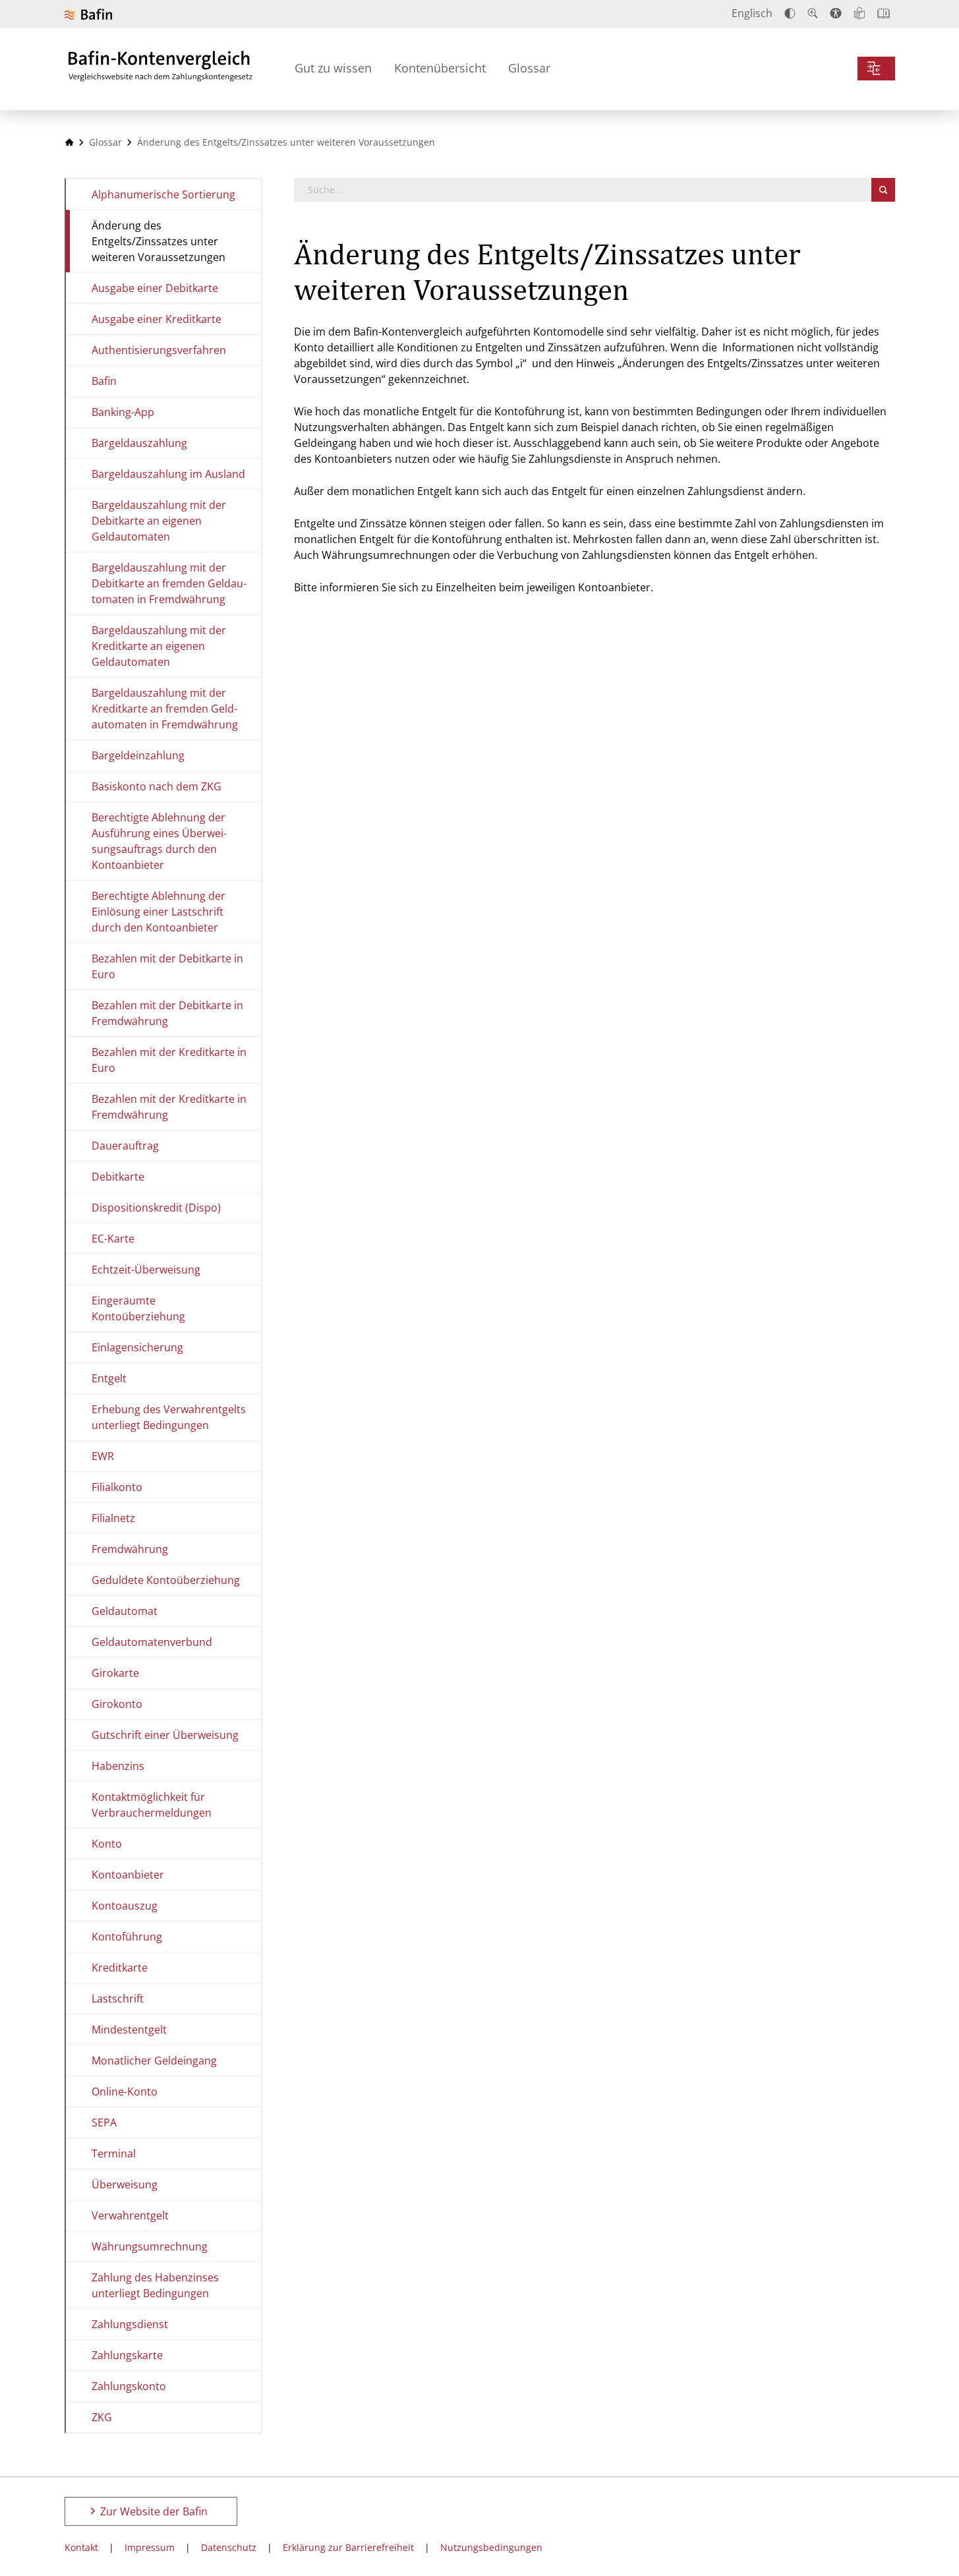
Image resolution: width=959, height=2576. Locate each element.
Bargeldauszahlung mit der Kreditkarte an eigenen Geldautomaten (159, 646)
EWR (103, 1456)
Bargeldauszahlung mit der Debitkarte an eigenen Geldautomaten (159, 521)
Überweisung (125, 2184)
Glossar (529, 68)
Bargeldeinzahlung (138, 755)
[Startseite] (69, 142)
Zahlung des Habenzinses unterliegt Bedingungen (155, 2285)
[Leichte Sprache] (859, 13)
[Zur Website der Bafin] (88, 14)
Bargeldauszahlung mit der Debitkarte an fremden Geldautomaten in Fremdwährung (169, 583)
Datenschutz (229, 2547)
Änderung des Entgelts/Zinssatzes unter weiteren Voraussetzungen (159, 241)
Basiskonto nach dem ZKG (157, 786)
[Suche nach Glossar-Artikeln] (883, 190)
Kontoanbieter (128, 1875)
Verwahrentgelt (130, 2215)
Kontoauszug (125, 1906)
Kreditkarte (120, 1968)
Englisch (752, 13)
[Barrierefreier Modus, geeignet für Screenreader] (836, 13)
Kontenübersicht (440, 68)
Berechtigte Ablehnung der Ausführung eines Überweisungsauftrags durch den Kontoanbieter (159, 841)
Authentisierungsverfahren (159, 350)
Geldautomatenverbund (152, 1642)
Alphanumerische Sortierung (163, 194)
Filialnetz (113, 1518)
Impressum (150, 2547)
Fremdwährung (130, 1549)
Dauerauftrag (125, 1146)
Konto (107, 1844)
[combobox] (583, 190)
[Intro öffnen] (884, 14)
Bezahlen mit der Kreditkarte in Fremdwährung (169, 1107)
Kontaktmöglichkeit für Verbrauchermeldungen (152, 1805)
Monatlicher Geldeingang (154, 2061)
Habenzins (118, 1766)
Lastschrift (118, 1999)
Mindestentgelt (129, 2030)
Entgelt (109, 1378)
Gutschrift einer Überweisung (165, 1735)
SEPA (104, 2122)
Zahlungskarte (127, 2355)
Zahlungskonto (129, 2386)
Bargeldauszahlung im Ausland (168, 474)
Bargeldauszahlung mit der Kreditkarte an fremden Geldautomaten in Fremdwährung (165, 709)
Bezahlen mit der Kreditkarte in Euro (169, 1060)
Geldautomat (125, 1611)
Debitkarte (118, 1177)
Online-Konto (125, 2092)
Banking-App (123, 412)
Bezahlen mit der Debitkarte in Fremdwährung (167, 1013)
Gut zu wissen (333, 68)
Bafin (104, 381)
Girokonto (117, 1704)
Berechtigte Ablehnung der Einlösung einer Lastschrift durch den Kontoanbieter (159, 912)
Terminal (114, 2153)
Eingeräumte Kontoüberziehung (138, 1308)
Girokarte (115, 1673)
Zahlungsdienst (130, 2324)
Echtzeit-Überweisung (146, 1270)
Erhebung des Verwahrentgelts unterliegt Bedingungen (169, 1417)
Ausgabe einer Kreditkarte (157, 319)
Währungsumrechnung (150, 2246)
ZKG (102, 2417)
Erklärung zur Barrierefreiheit (348, 2547)
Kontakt (81, 2547)
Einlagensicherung (137, 1347)
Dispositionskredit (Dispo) (156, 1208)
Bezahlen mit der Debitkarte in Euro (167, 966)
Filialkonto (117, 1487)
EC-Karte (113, 1239)
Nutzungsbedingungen (491, 2547)
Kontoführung (127, 1937)
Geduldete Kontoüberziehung (166, 1580)
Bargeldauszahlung (139, 443)
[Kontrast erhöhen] (790, 14)
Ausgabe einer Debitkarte (155, 288)
